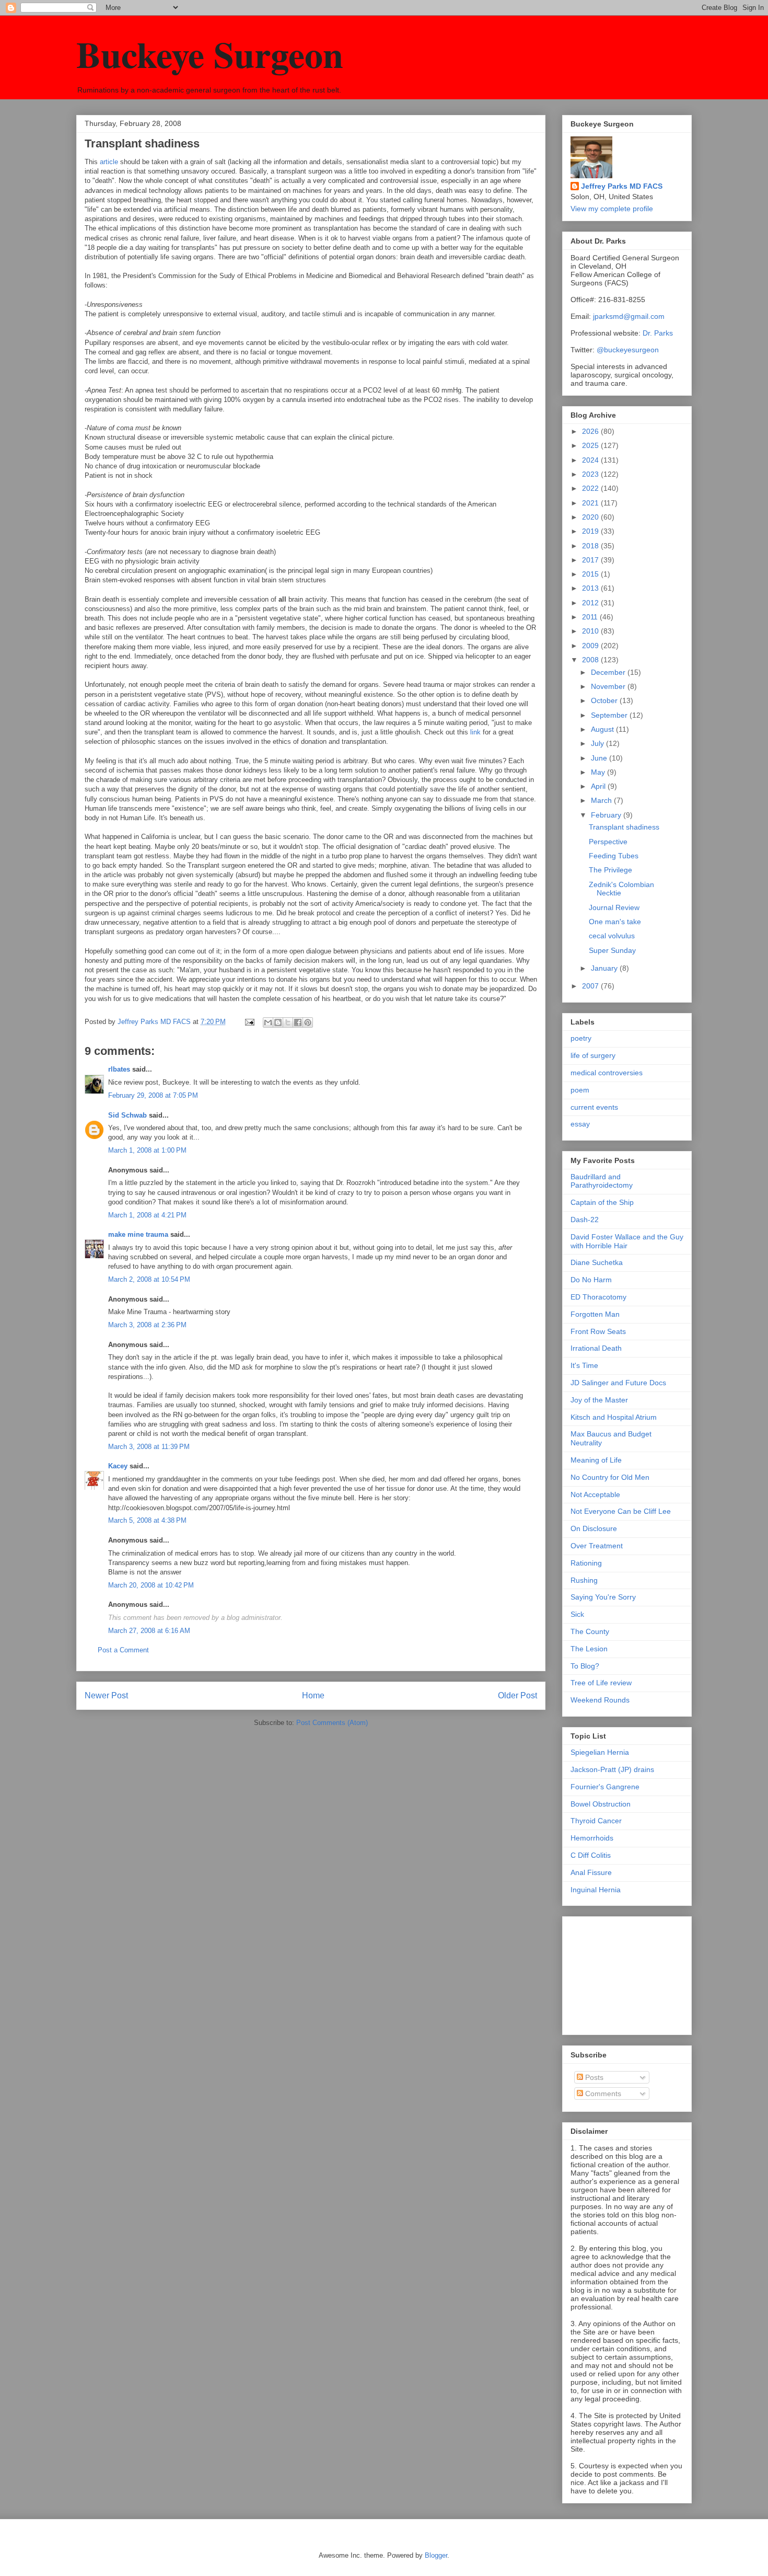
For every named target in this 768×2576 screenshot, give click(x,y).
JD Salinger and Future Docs (618, 1383)
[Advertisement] (623, 1973)
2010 (591, 631)
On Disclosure (594, 1528)
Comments (602, 2094)
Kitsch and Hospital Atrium (614, 1417)
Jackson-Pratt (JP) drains (612, 1769)
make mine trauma (138, 1234)
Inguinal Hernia (596, 1890)
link (475, 732)
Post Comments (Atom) (332, 1723)
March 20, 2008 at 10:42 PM (151, 1585)
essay (580, 1124)
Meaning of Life (596, 1460)
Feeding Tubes (614, 856)
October (605, 700)
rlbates (119, 1069)
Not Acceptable (595, 1494)
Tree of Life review (601, 1683)
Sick (577, 1614)
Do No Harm (591, 1280)
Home (313, 1695)
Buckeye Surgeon (210, 54)
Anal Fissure (591, 1872)
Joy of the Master (599, 1400)
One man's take (615, 922)
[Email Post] (249, 1022)
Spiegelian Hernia (600, 1752)
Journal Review (614, 907)
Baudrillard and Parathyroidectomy (602, 1181)
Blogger (436, 2555)
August (603, 729)
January (605, 968)
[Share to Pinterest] (308, 1022)
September (610, 715)
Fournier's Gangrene (605, 1787)
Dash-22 (585, 1220)
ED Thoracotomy (598, 1297)
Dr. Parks (658, 333)
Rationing (586, 1563)
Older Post (517, 1695)
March (602, 800)
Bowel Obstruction (601, 1804)
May (599, 772)
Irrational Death (596, 1348)
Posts (593, 2077)
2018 (591, 546)
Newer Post (106, 1695)
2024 (591, 460)
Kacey (118, 1466)
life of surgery (593, 1055)
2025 (591, 445)
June (600, 758)
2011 (591, 617)
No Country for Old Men (610, 1477)
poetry (581, 1038)
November (609, 686)
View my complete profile (612, 209)
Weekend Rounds (600, 1700)
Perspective (608, 842)
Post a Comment (123, 1650)
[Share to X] (288, 1022)
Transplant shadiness (624, 827)
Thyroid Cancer (596, 1821)
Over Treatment (597, 1546)
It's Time (584, 1365)
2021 (591, 503)
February (607, 815)
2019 (591, 531)
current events (594, 1107)
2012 (591, 603)
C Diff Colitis (591, 1855)
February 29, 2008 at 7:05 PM (153, 1095)
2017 (591, 560)
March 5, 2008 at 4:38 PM (147, 1520)
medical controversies (607, 1073)
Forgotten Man (595, 1314)
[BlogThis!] (278, 1022)
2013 (591, 588)
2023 (591, 474)
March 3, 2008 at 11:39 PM (149, 1447)
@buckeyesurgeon (627, 350)
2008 (591, 660)
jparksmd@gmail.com (629, 316)
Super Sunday (612, 950)
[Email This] (268, 1022)
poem (580, 1090)
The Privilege (610, 870)
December (609, 672)
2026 (591, 431)
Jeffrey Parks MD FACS (622, 186)
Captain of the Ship (602, 1202)
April (599, 786)
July (598, 743)
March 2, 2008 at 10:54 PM (149, 1279)
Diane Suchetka (597, 1262)
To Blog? (585, 1666)
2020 (591, 517)
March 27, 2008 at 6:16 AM (149, 1631)
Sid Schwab (127, 1115)
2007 (591, 986)
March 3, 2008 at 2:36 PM (147, 1325)
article (110, 162)
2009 (591, 646)
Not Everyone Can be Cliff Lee (621, 1511)
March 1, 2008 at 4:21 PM (147, 1215)
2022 (591, 488)
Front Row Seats (598, 1331)
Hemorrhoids (592, 1838)
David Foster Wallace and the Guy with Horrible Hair (627, 1241)
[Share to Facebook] (298, 1022)
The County (590, 1631)
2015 (591, 574)
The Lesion (589, 1649)
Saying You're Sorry (603, 1597)
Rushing (584, 1580)
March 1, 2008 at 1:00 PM (147, 1150)
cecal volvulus (612, 936)
